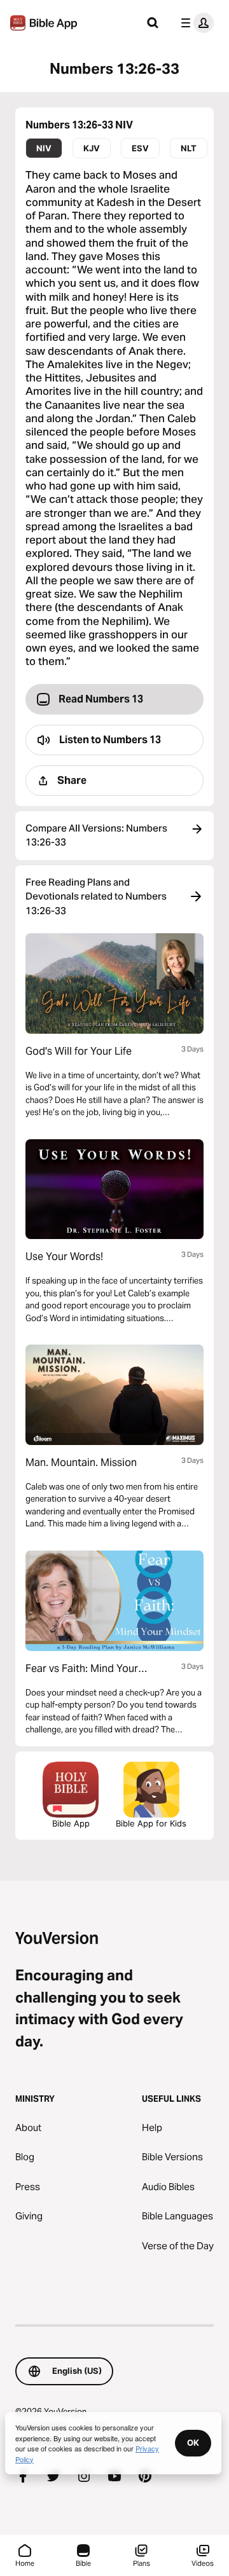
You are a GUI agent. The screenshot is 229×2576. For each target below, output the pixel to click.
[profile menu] (195, 23)
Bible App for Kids (151, 1823)
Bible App (71, 1823)
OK (193, 2442)
